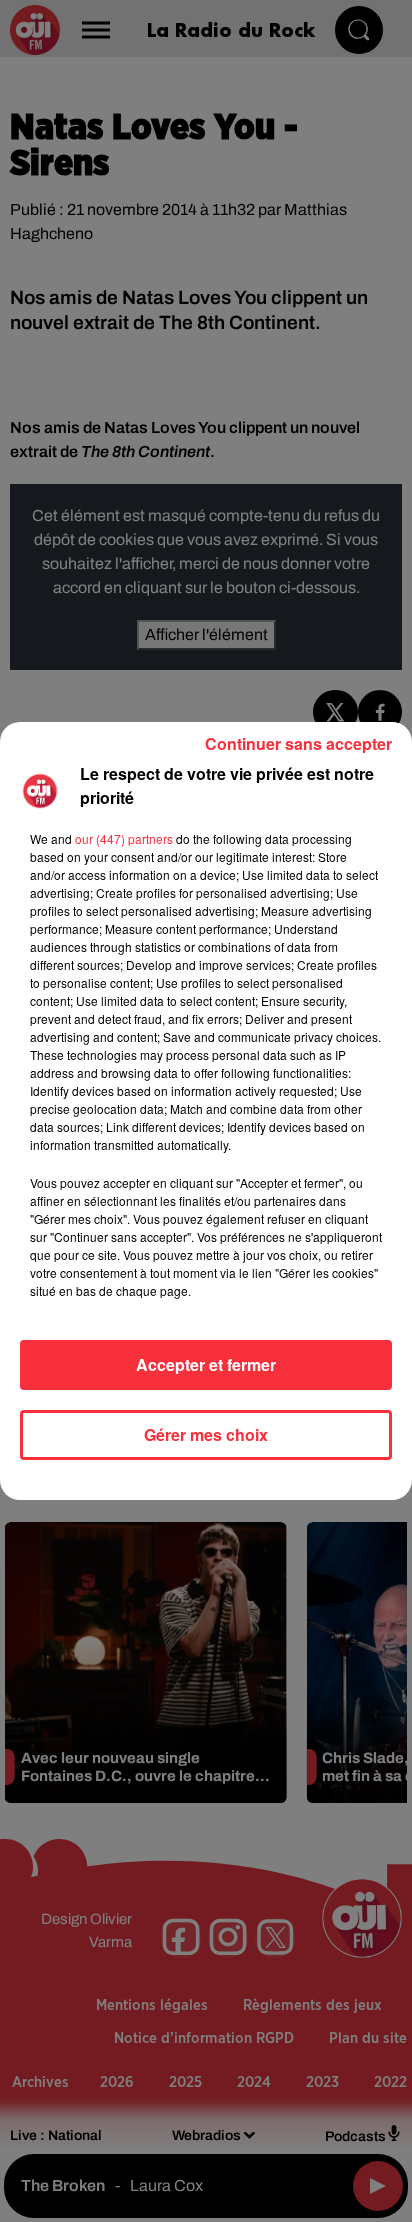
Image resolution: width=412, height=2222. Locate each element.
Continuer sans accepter (298, 743)
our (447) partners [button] (124, 838)
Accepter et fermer (206, 1364)
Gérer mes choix (206, 1434)
